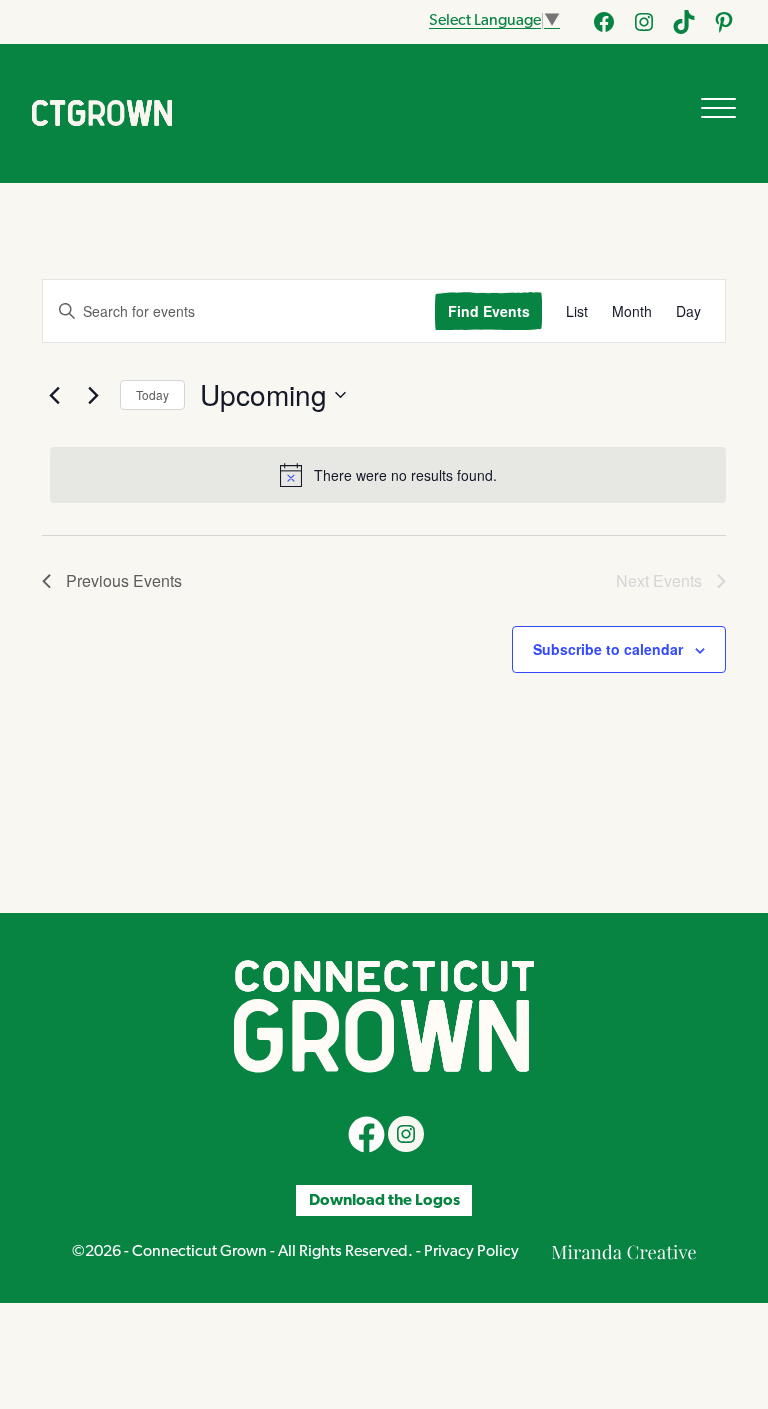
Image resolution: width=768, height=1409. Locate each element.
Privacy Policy (471, 1252)
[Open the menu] (718, 108)
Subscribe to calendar (608, 649)
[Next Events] (93, 395)
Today (152, 394)
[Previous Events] (54, 395)
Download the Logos (384, 1201)
